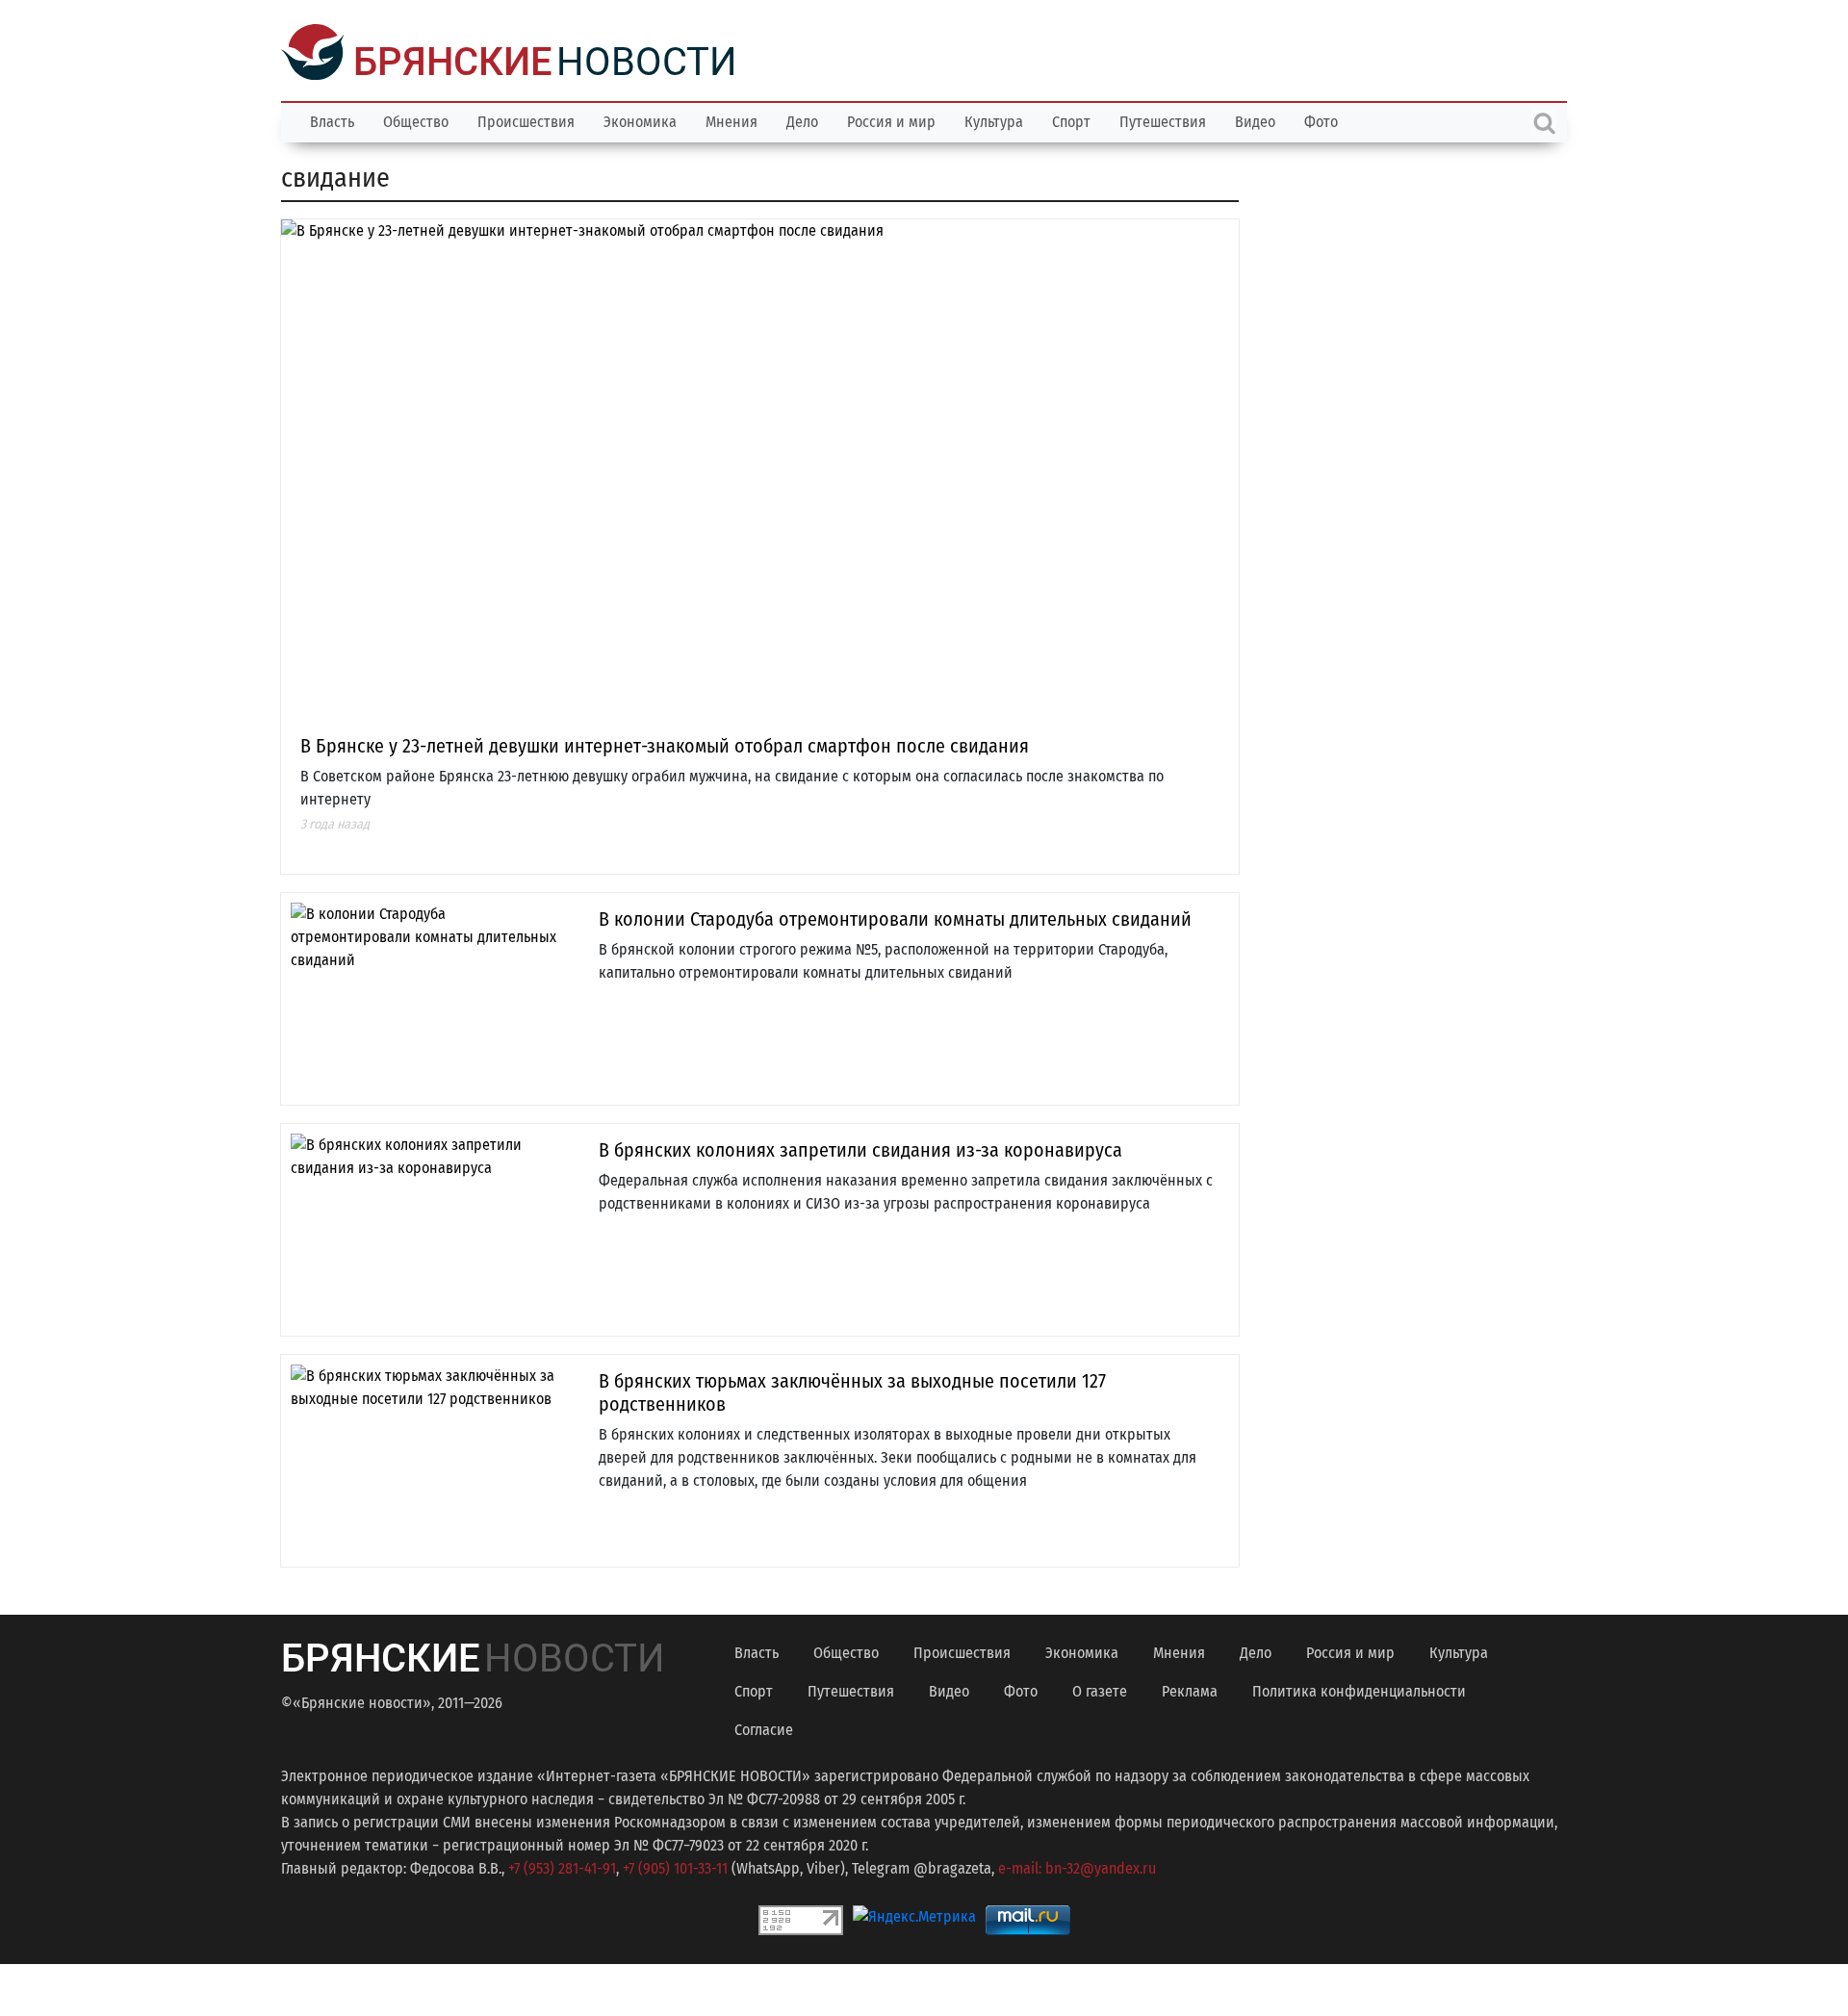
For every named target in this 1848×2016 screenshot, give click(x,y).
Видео (1255, 120)
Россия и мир (891, 120)
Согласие (764, 1728)
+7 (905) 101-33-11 (675, 1866)
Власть (332, 120)
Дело (802, 120)
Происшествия (526, 120)
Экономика (640, 120)
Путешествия (1163, 120)
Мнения (731, 120)
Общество (416, 120)
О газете (1100, 1689)
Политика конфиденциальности (1359, 1689)
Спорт (1071, 120)
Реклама (1190, 1689)
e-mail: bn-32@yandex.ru (1077, 1866)
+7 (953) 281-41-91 (562, 1866)
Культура (994, 120)
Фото (1321, 120)
